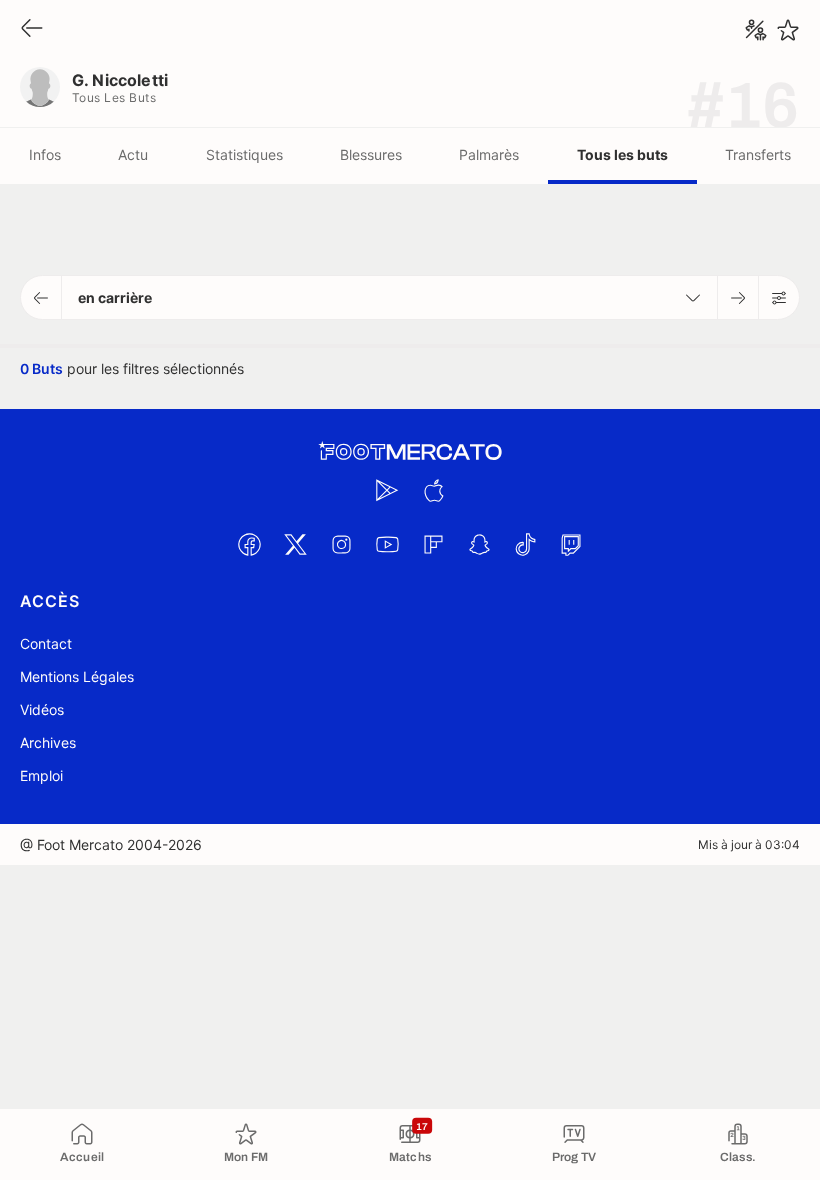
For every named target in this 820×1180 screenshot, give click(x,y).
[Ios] (433, 490)
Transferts (758, 154)
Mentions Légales (77, 676)
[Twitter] (295, 544)
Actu (133, 154)
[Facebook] (249, 544)
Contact (46, 643)
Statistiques (244, 154)
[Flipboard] (433, 544)
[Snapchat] (479, 544)
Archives (48, 742)
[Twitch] (571, 544)
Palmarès (489, 154)
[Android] (387, 490)
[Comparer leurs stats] (756, 30)
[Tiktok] (525, 544)
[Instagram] (341, 544)
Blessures (371, 154)
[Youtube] (387, 544)
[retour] (32, 29)
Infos (45, 154)
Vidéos (42, 709)
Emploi (41, 775)
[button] (41, 297)
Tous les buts (622, 154)
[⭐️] (788, 30)
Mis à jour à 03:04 (749, 844)
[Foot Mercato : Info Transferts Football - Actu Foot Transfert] (410, 452)
